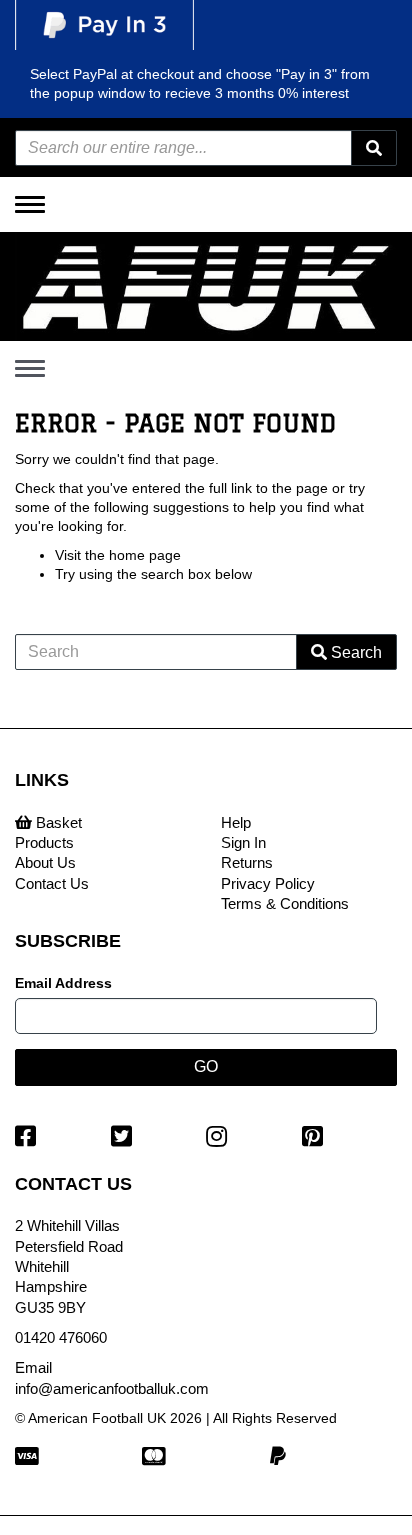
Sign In (243, 842)
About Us (45, 862)
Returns (247, 862)
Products (44, 842)
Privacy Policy (268, 883)
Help (236, 822)
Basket (57, 822)
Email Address (63, 983)
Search (354, 652)
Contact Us (52, 883)
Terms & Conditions (285, 903)
